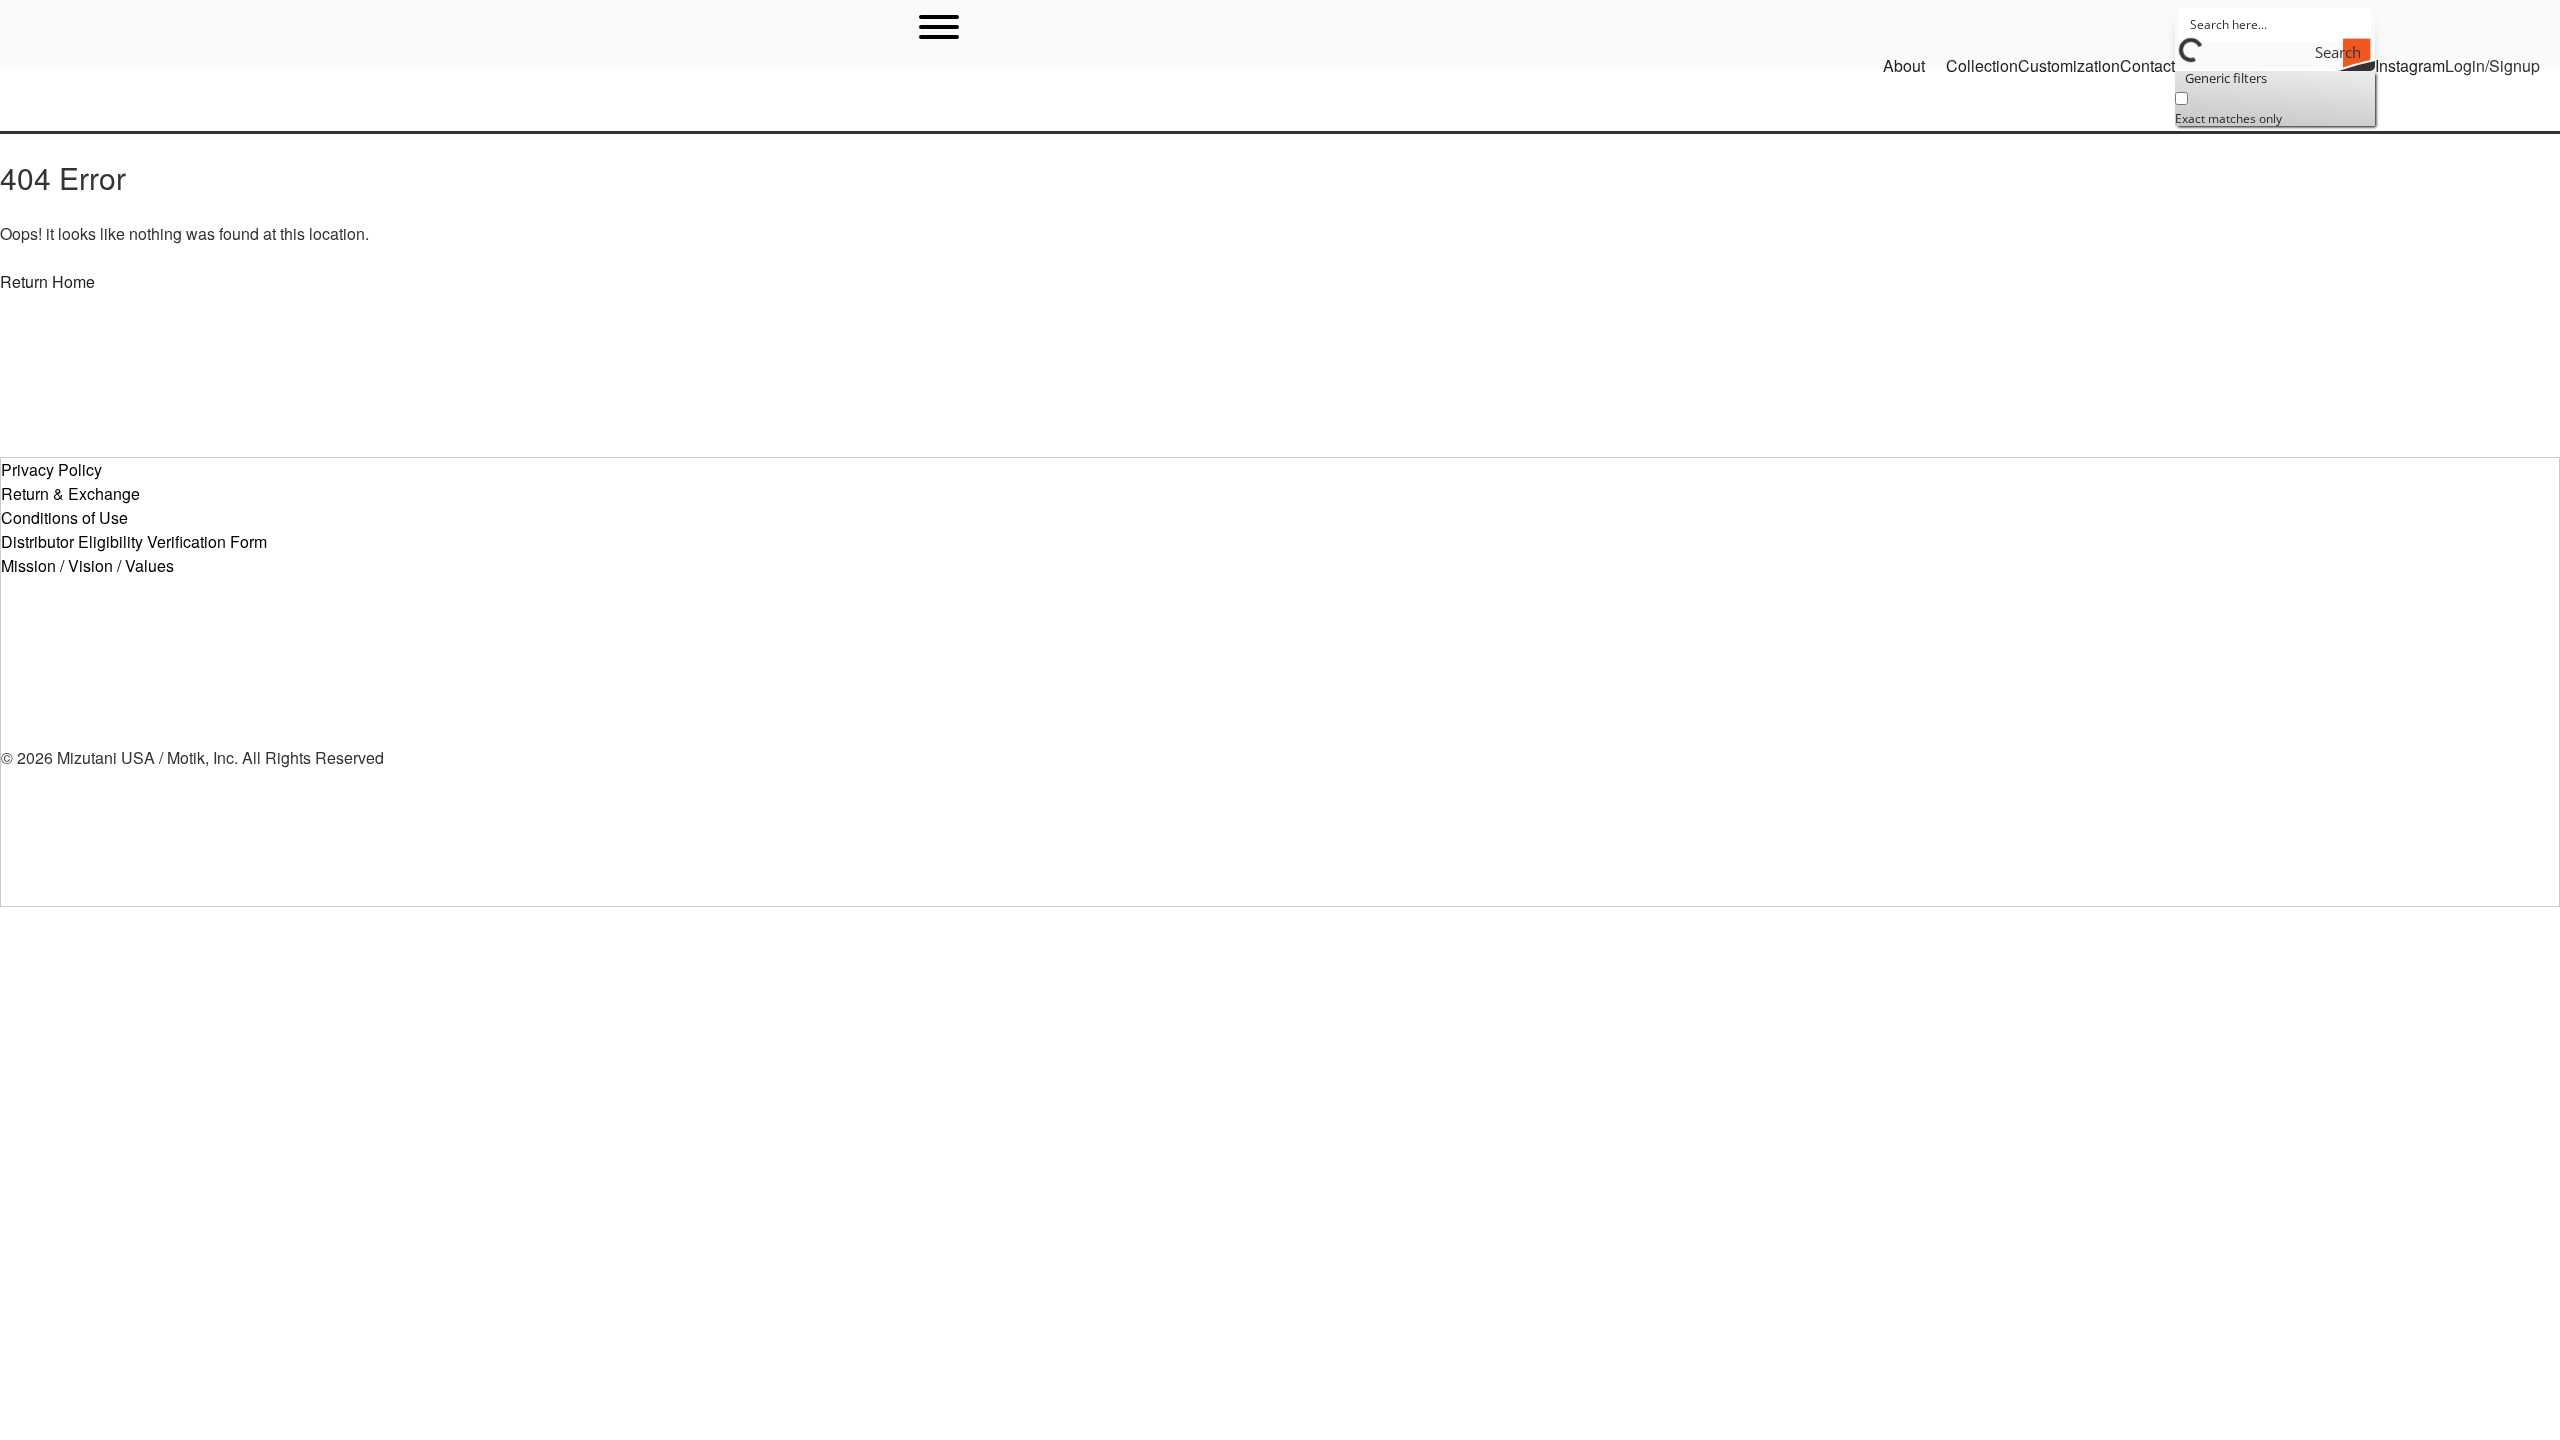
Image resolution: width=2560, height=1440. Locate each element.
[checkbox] (2275, 106)
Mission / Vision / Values (87, 565)
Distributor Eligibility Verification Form (134, 541)
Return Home (47, 281)
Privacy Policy (51, 469)
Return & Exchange (70, 493)
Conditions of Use (64, 517)
